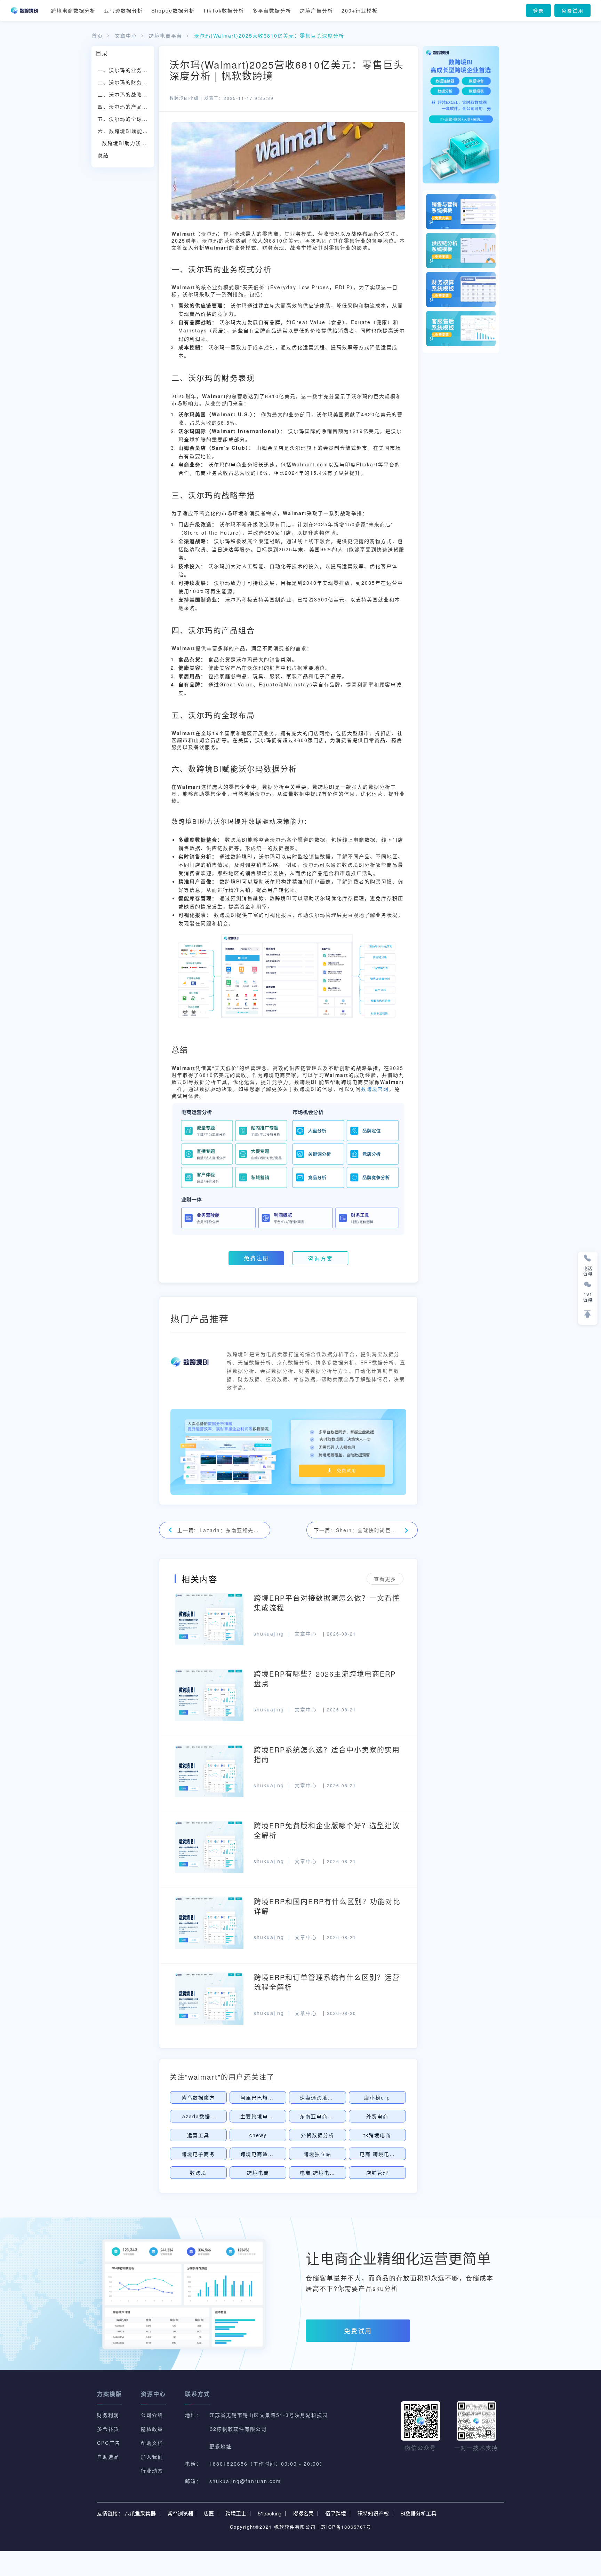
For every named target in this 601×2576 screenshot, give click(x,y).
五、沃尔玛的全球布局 (126, 119)
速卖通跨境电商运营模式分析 (336, 2097)
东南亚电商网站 (319, 2116)
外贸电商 (377, 2116)
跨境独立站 (318, 2154)
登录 (538, 10)
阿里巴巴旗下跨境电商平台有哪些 (282, 2097)
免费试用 (572, 10)
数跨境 (198, 2173)
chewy (258, 2135)
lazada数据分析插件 (207, 2116)
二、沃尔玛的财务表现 (126, 82)
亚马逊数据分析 (123, 10)
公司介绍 (152, 2415)
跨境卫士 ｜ (239, 2513)
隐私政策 (152, 2429)
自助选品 (108, 2457)
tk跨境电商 (377, 2135)
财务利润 (108, 2415)
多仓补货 (108, 2429)
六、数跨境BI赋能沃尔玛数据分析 (126, 131)
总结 (103, 155)
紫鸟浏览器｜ (183, 2513)
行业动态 (152, 2471)
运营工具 (198, 2135)
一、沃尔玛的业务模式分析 (126, 70)
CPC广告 (109, 2443)
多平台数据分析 (272, 10)
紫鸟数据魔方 (198, 2097)
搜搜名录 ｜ (307, 2513)
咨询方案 (320, 1258)
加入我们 (152, 2457)
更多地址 (221, 2446)
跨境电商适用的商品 (265, 2154)
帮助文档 (152, 2443)
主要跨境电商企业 (263, 2116)
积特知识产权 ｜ (376, 2513)
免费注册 (256, 1258)
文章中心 (126, 36)
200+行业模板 (360, 10)
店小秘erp (377, 2097)
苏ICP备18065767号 (346, 2527)
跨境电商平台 (166, 36)
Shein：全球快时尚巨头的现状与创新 (368, 1530)
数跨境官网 (375, 1089)
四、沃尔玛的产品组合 (126, 107)
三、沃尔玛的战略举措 (126, 94)
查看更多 (385, 1579)
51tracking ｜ (273, 2513)
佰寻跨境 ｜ (339, 2513)
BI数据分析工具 (418, 2513)
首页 (97, 36)
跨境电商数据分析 (73, 10)
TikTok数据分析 (224, 10)
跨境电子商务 (198, 2154)
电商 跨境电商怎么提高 (388, 2154)
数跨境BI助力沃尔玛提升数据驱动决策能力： (128, 143)
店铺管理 (377, 2173)
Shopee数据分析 (173, 10)
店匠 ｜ (212, 2513)
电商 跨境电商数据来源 (329, 2173)
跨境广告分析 (316, 10)
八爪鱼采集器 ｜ (143, 2513)
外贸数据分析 (318, 2135)
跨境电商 (258, 2173)
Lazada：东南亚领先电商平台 (231, 1530)
